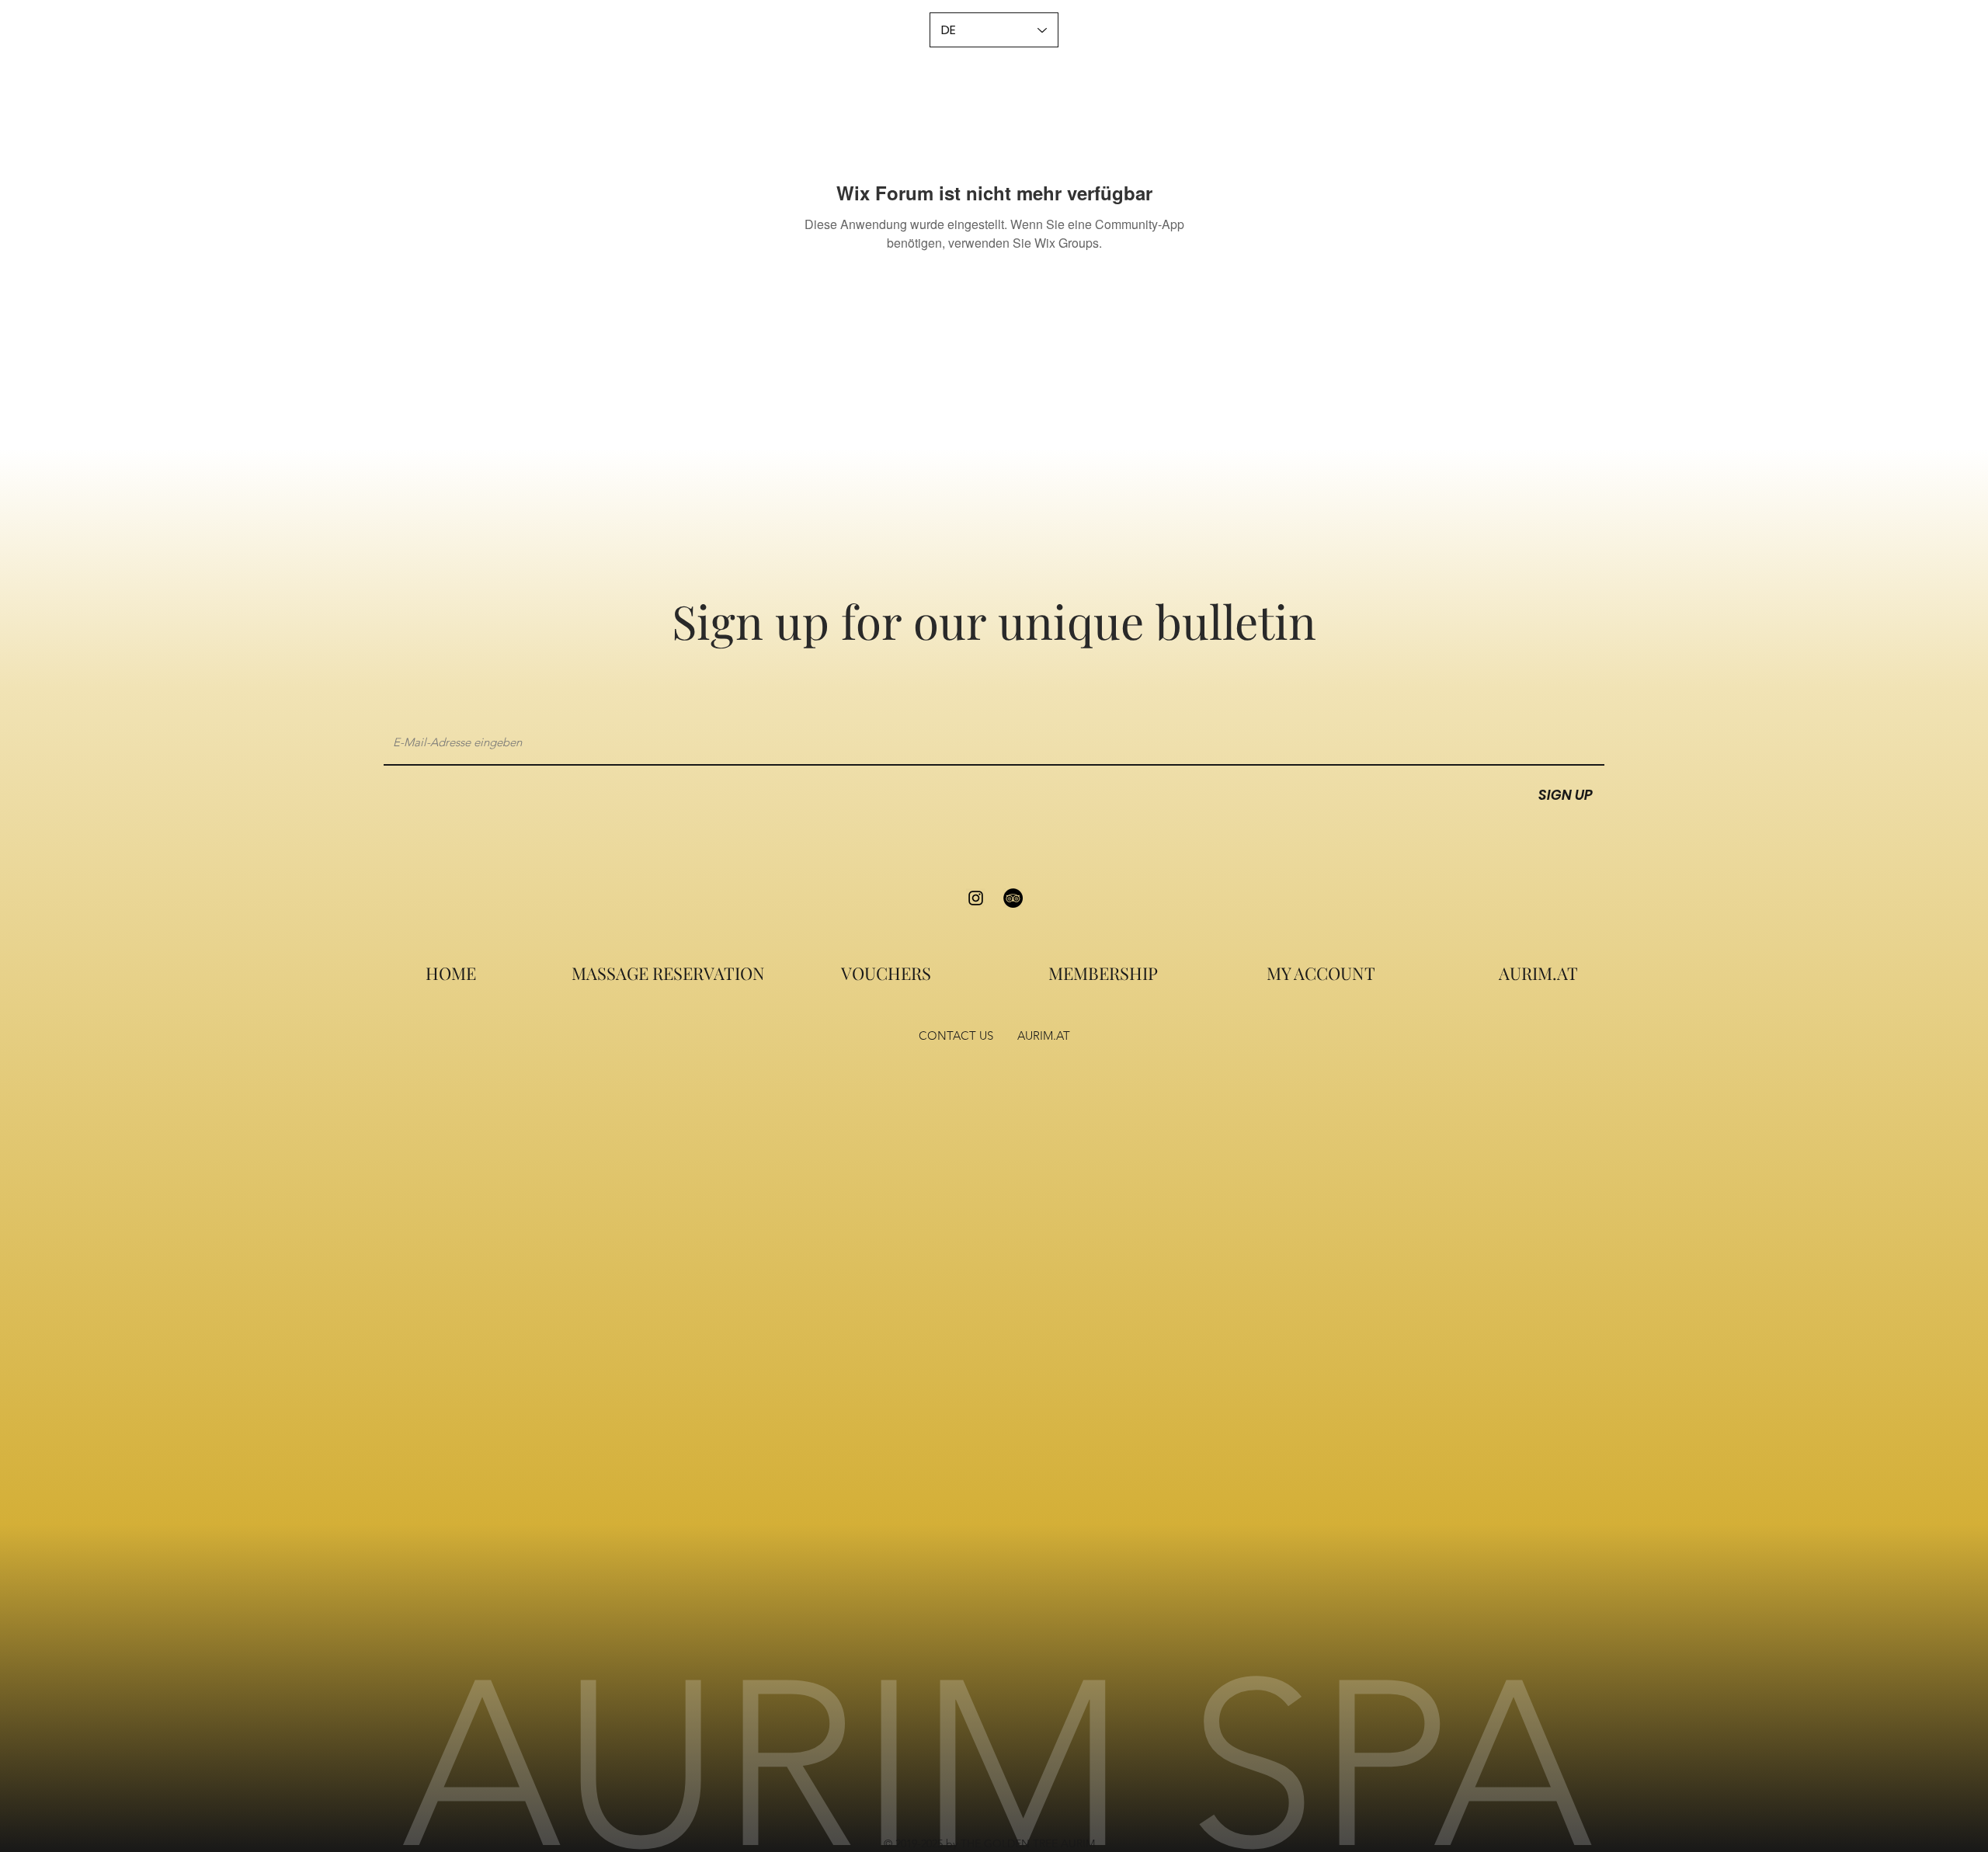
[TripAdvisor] (1013, 898)
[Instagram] (976, 898)
